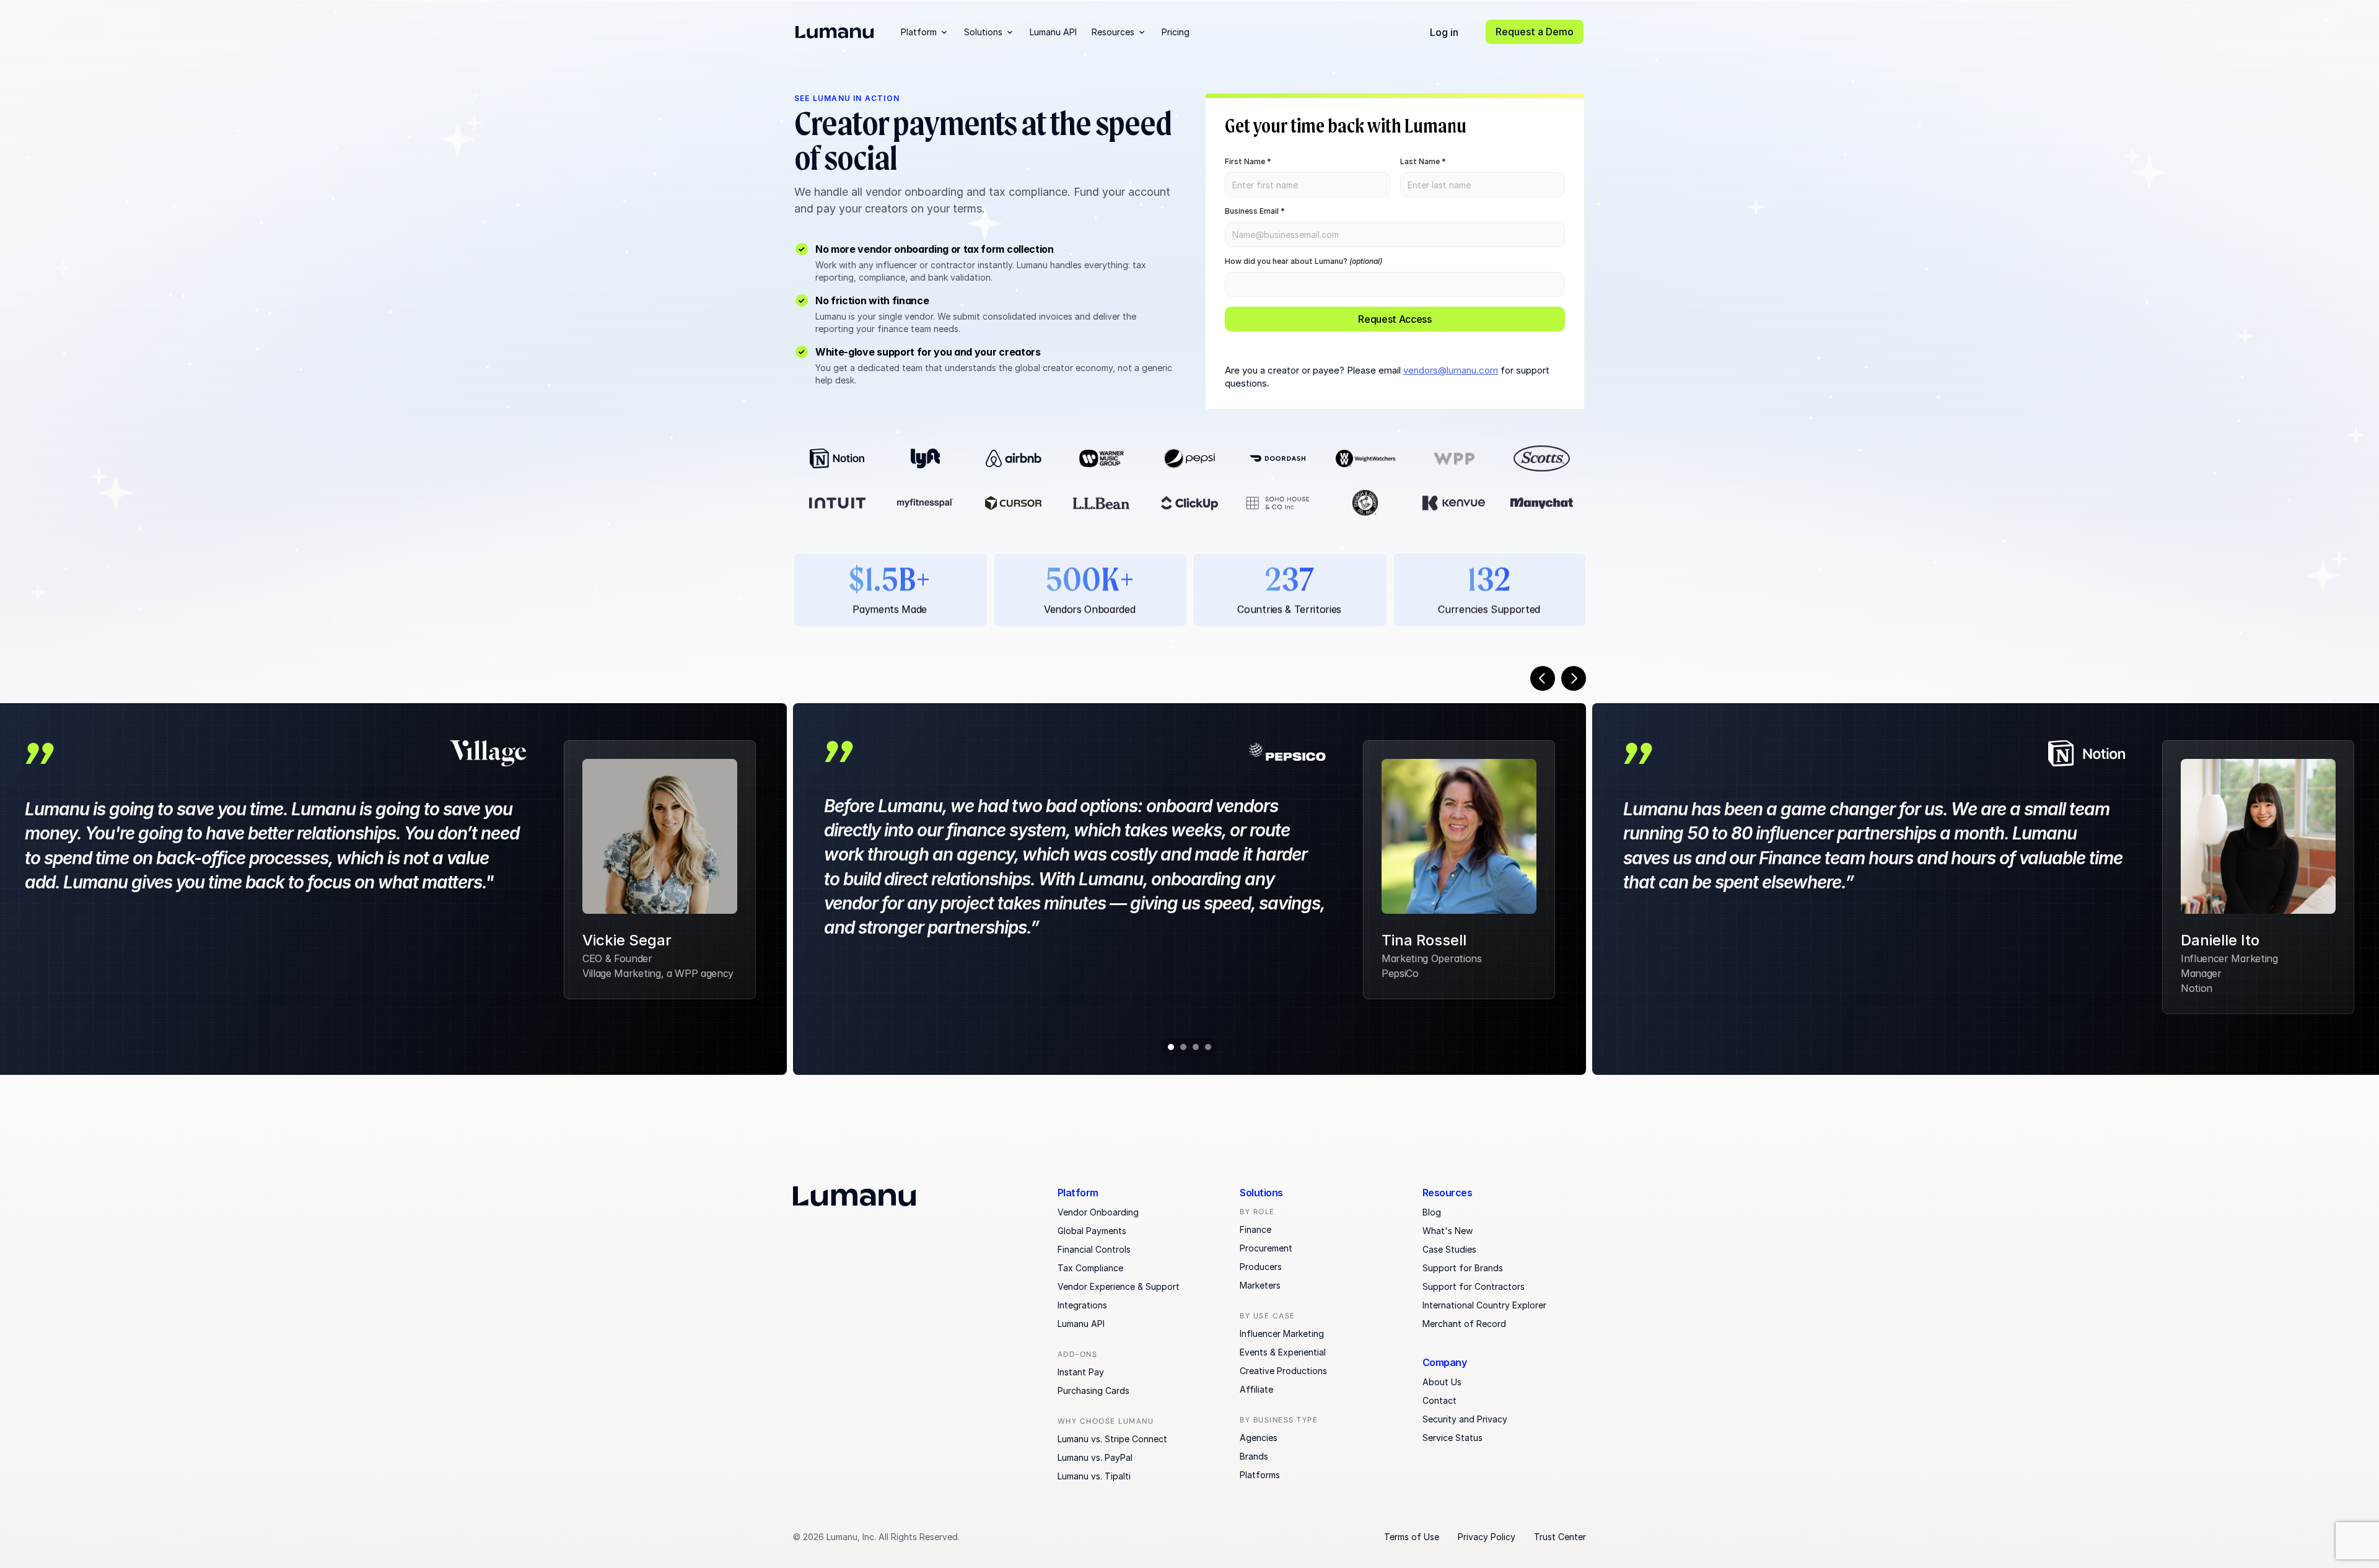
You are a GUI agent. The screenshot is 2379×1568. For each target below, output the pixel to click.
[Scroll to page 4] (1210, 1047)
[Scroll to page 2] (1183, 1047)
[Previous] (1543, 678)
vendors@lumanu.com (1451, 370)
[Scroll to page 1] (1169, 1047)
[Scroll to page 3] (1196, 1047)
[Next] (1574, 678)
